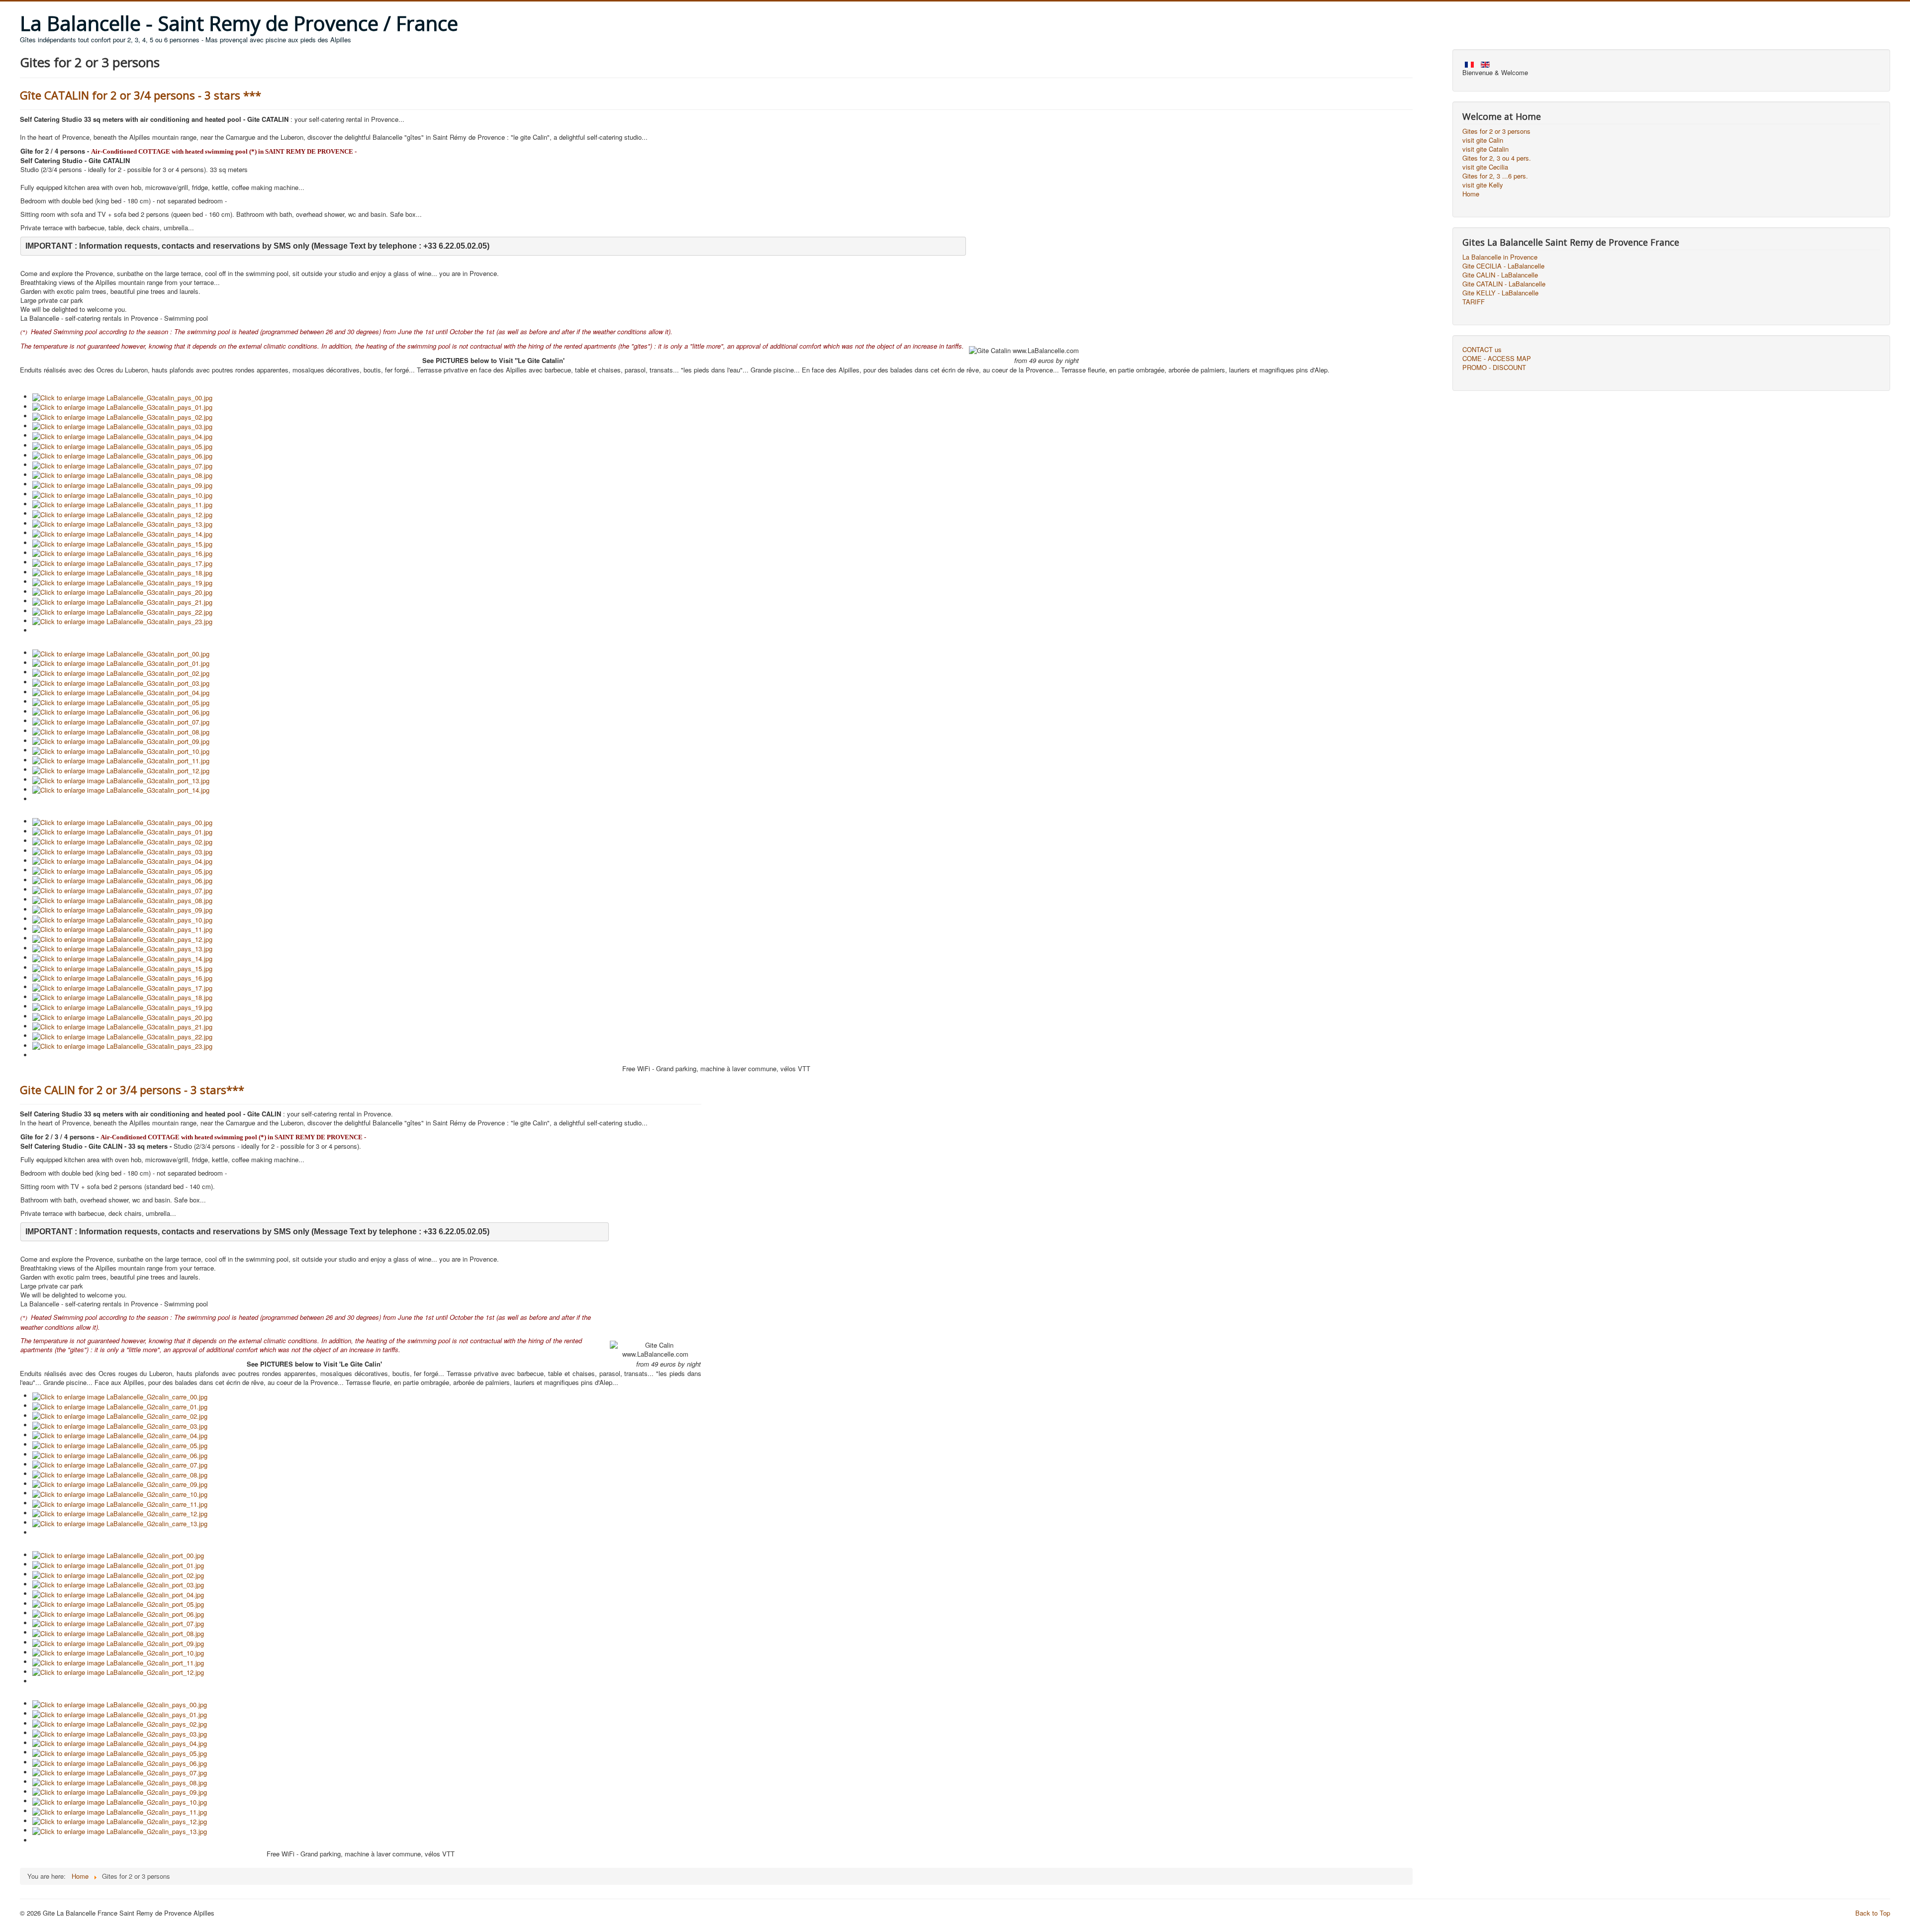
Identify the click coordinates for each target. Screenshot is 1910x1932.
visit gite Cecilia (1485, 167)
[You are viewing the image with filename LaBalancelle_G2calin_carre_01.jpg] (120, 1406)
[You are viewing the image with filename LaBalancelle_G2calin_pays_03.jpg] (120, 1733)
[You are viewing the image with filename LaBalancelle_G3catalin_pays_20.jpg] (122, 592)
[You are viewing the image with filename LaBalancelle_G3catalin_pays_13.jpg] (122, 523)
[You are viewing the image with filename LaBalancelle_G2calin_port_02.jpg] (118, 1574)
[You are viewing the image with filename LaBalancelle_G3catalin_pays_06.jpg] (122, 455)
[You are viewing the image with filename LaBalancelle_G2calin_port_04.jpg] (118, 1594)
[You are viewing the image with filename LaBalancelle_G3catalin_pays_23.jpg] (122, 621)
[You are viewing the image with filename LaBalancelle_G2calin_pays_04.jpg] (120, 1743)
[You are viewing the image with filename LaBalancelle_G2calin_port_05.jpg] (118, 1604)
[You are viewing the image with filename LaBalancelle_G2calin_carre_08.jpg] (120, 1474)
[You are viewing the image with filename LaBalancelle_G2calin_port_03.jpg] (118, 1584)
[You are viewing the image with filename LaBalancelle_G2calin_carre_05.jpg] (120, 1444)
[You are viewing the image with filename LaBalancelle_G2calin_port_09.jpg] (118, 1642)
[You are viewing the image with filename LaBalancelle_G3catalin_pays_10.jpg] (122, 494)
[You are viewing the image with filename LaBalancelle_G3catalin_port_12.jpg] (121, 770)
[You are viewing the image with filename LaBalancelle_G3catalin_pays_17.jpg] (122, 562)
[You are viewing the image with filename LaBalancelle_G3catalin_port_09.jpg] (121, 741)
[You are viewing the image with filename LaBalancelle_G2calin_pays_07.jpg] (120, 1772)
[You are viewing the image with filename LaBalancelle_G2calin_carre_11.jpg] (120, 1503)
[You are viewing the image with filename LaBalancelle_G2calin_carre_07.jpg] (120, 1464)
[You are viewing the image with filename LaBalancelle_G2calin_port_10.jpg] (118, 1652)
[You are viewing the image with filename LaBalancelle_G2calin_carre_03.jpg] (120, 1425)
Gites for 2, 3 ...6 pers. (1495, 176)
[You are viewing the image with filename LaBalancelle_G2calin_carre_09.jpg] (120, 1484)
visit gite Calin (1483, 140)
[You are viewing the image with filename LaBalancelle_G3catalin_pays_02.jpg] (122, 416)
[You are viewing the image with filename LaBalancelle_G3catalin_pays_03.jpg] (122, 426)
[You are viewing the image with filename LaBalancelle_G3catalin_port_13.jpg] (121, 780)
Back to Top (1873, 1913)
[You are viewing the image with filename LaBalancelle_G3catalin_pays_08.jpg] (122, 475)
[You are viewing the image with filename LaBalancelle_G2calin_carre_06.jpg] (120, 1454)
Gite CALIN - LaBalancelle (1500, 275)
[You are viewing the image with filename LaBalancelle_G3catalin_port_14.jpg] (121, 789)
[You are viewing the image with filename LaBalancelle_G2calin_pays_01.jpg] (120, 1713)
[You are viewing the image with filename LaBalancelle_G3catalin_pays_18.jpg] (122, 572)
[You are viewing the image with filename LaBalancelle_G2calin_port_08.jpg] (118, 1632)
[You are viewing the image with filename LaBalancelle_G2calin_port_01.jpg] (118, 1564)
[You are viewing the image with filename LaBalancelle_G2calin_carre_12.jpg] (120, 1513)
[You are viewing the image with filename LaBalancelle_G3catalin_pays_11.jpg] (122, 504)
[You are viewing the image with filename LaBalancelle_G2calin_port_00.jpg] (118, 1555)
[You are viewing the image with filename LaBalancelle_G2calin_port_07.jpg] (118, 1623)
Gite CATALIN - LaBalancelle (1504, 284)
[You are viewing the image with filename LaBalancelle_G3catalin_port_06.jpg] (121, 711)
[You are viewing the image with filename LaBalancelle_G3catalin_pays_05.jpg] (122, 445)
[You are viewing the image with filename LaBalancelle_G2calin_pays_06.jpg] (120, 1762)
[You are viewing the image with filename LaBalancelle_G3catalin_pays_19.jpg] (122, 582)
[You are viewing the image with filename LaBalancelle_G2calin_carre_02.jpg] (120, 1416)
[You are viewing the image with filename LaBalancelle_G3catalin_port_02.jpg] (121, 672)
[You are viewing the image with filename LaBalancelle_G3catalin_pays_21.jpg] (122, 601)
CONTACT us (1482, 350)
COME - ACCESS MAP (1497, 359)
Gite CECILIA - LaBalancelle (1503, 266)
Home (1471, 194)
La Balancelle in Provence (1500, 257)
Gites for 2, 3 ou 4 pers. (1497, 158)
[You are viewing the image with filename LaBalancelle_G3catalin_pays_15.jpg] (122, 543)
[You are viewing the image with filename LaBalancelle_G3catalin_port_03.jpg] (121, 682)
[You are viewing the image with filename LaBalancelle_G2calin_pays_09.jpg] (120, 1792)
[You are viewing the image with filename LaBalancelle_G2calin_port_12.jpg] (118, 1672)
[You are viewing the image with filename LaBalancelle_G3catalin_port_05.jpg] (121, 701)
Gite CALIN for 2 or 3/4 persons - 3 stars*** (132, 1090)
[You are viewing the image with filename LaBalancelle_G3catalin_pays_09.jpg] (122, 484)
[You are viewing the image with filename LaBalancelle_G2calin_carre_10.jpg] (120, 1493)
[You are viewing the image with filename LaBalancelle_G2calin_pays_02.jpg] (120, 1723)
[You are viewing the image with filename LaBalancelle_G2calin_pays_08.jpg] (120, 1782)
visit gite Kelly (1483, 185)
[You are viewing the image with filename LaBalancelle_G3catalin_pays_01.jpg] (122, 407)
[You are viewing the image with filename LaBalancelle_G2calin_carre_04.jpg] (120, 1435)
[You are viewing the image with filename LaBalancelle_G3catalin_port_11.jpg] (121, 760)
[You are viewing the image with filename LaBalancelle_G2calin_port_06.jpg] (118, 1613)
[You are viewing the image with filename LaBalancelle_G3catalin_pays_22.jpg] (122, 611)
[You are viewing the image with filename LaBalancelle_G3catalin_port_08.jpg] (121, 731)
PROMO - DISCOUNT (1494, 368)
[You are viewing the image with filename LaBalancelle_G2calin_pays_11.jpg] (120, 1811)
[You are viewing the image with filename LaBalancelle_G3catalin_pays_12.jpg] (122, 513)
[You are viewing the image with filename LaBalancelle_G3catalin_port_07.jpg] (121, 721)
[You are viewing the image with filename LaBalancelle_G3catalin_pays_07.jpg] (122, 465)
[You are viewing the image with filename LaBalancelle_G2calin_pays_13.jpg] (120, 1830)
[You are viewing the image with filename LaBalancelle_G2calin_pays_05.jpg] (120, 1752)
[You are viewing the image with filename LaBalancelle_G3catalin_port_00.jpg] (121, 653)
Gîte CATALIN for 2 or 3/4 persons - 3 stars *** (141, 95)
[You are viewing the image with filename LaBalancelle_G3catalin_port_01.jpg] (121, 663)
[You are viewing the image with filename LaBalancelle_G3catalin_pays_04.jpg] (122, 435)
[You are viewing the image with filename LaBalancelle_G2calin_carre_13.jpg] (120, 1522)
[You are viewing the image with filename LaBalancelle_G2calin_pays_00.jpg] (120, 1703)
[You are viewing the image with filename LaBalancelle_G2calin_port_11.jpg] (118, 1662)
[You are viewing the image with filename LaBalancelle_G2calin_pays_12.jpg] (120, 1821)
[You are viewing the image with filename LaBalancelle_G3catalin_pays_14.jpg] (122, 533)
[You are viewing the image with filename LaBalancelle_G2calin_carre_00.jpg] (120, 1396)
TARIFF (1474, 302)
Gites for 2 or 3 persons (1496, 131)
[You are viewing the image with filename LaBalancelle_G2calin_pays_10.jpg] (120, 1801)
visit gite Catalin (1485, 149)
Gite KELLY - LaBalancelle (1500, 293)
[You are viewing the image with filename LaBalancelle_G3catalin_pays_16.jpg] (122, 553)
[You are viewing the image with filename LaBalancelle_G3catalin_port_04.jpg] (121, 692)
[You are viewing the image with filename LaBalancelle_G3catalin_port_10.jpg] (121, 750)
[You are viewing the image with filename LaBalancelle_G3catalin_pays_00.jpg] (122, 397)
